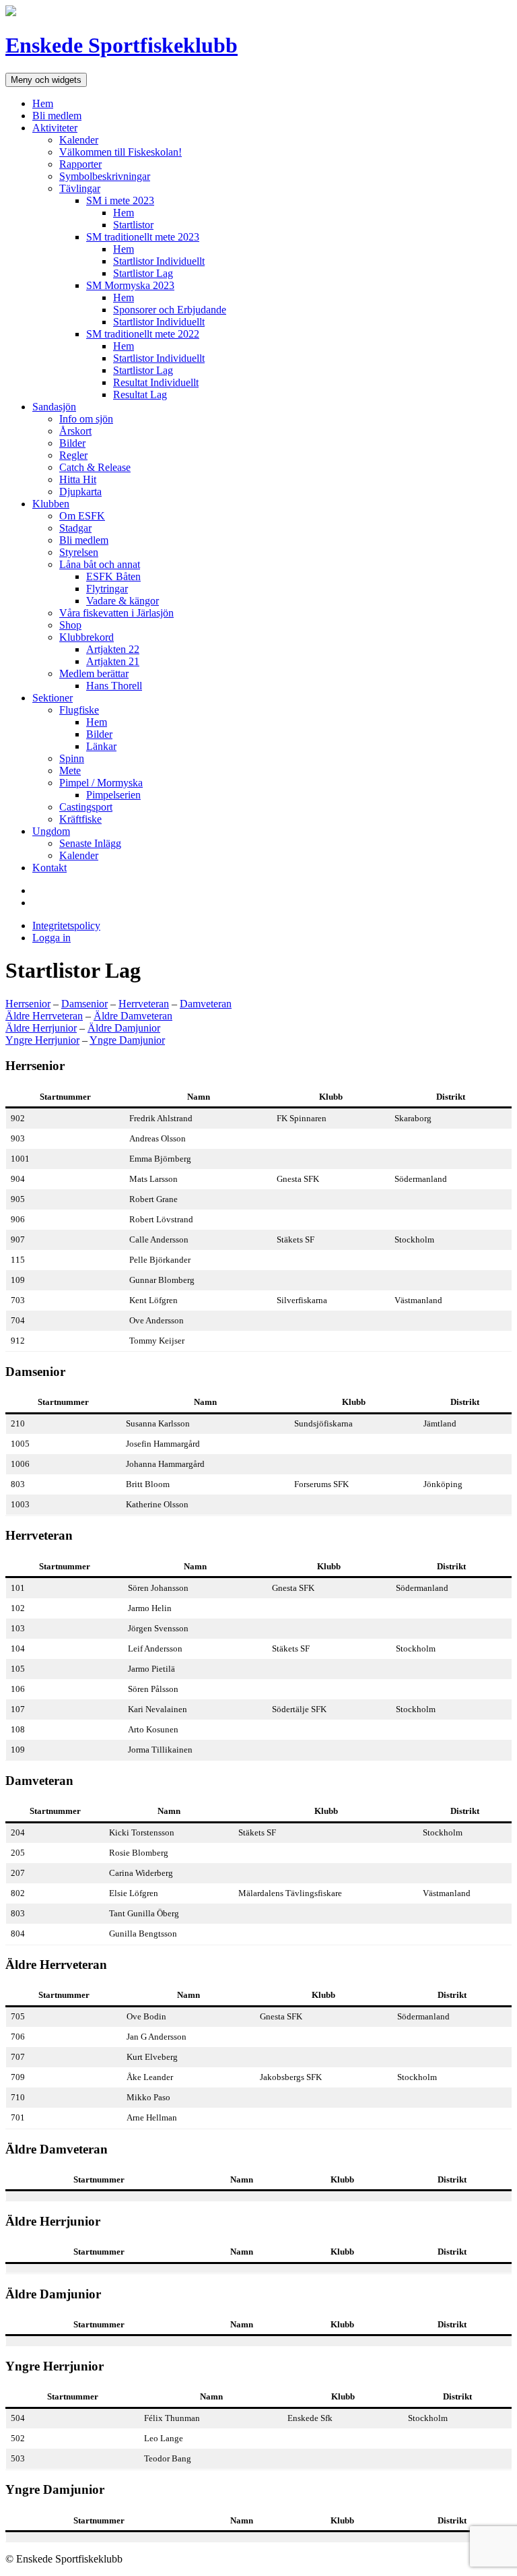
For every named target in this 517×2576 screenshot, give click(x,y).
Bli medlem (57, 116)
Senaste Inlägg (90, 843)
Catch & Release (95, 467)
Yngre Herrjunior (42, 1040)
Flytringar (107, 589)
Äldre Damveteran (133, 1016)
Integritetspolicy (66, 925)
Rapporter (80, 164)
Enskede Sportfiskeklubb (122, 45)
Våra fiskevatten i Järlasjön (116, 613)
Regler (73, 455)
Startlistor (133, 225)
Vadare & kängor (123, 601)
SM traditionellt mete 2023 (143, 237)
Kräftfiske (80, 819)
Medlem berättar (94, 673)
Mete (70, 771)
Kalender (79, 140)
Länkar (101, 746)
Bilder (72, 443)
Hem (43, 103)
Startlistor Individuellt (159, 261)
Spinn (72, 758)
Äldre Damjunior (124, 1028)
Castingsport (86, 807)
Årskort (75, 431)
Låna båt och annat (100, 564)
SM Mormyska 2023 (130, 285)
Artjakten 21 (113, 661)
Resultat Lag (140, 395)
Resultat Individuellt (156, 382)
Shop (70, 625)
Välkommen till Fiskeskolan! (120, 152)
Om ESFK (82, 516)
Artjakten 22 (113, 649)
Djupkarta (80, 492)
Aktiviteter (55, 128)
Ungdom (51, 831)
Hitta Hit (78, 479)
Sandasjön (54, 407)
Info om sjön (86, 419)
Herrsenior (28, 1004)
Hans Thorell (114, 686)
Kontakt (49, 868)
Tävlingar (80, 188)
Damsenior (84, 1004)
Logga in (51, 938)
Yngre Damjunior (127, 1040)
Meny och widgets (46, 80)
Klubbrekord (87, 637)
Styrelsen (79, 552)
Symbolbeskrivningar (105, 176)
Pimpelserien (113, 795)
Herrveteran (144, 1004)
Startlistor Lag (143, 273)
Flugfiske (79, 710)
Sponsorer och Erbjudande (170, 310)
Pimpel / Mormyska (101, 783)
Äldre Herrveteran (44, 1016)
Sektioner (53, 698)
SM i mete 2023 (120, 200)
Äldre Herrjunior (41, 1028)
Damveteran (206, 1004)
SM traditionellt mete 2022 (143, 334)
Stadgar (75, 528)
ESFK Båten (113, 576)
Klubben (51, 504)
